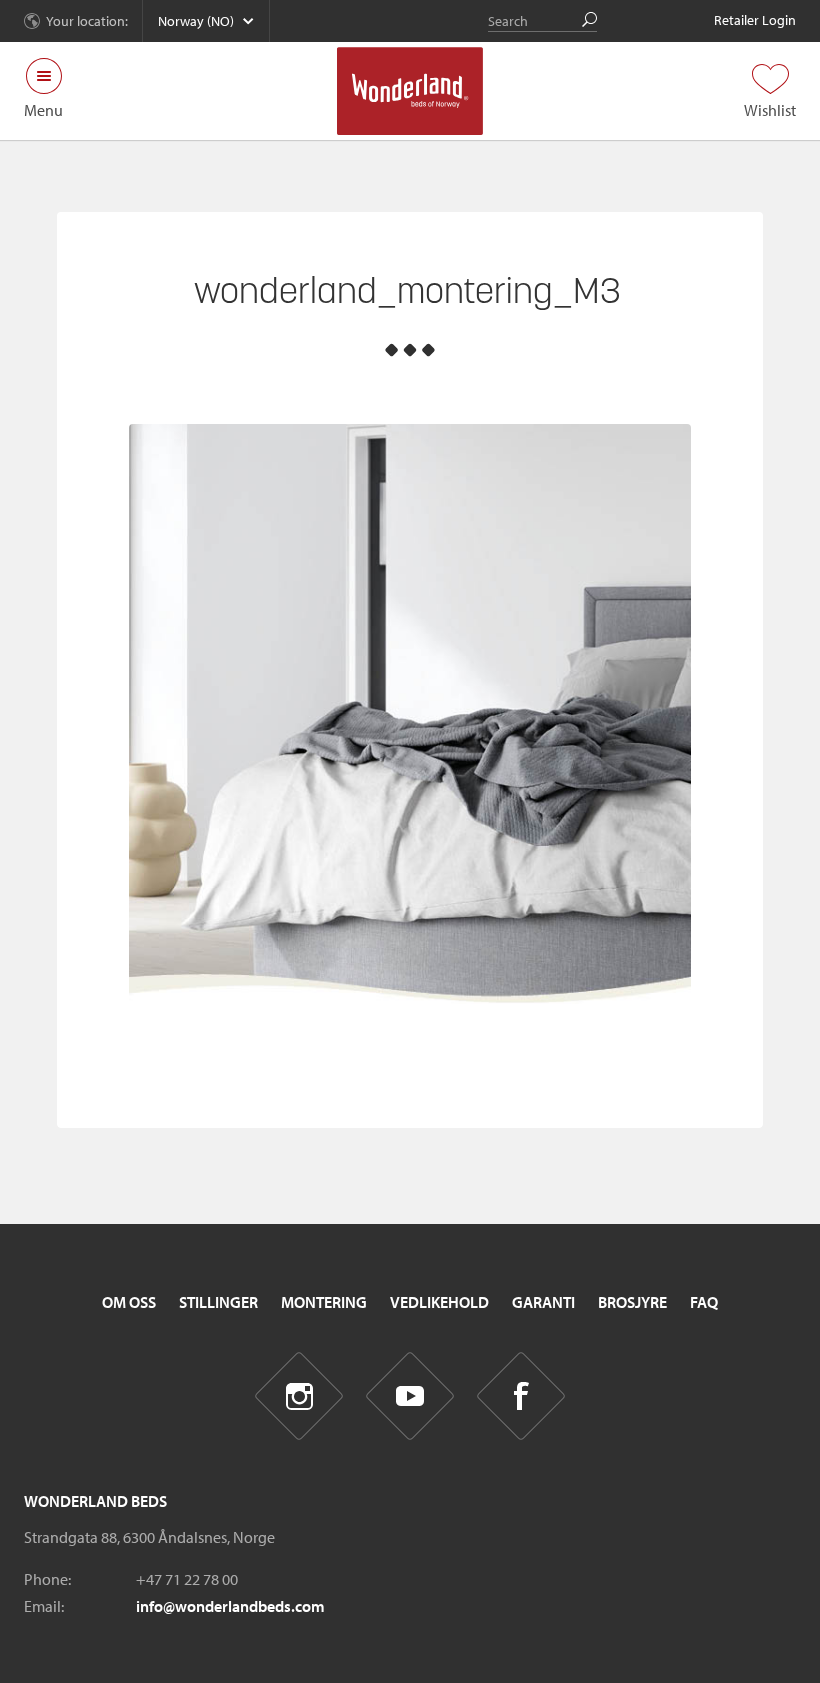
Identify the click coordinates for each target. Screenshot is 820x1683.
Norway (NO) (196, 21)
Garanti (543, 1302)
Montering (324, 1302)
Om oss (129, 1302)
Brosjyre (632, 1302)
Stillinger (218, 1302)
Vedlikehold (439, 1302)
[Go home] (410, 91)
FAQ (704, 1302)
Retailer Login (755, 20)
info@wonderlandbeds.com (230, 1606)
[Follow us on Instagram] (299, 1396)
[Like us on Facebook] (521, 1396)
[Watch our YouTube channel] (410, 1396)
